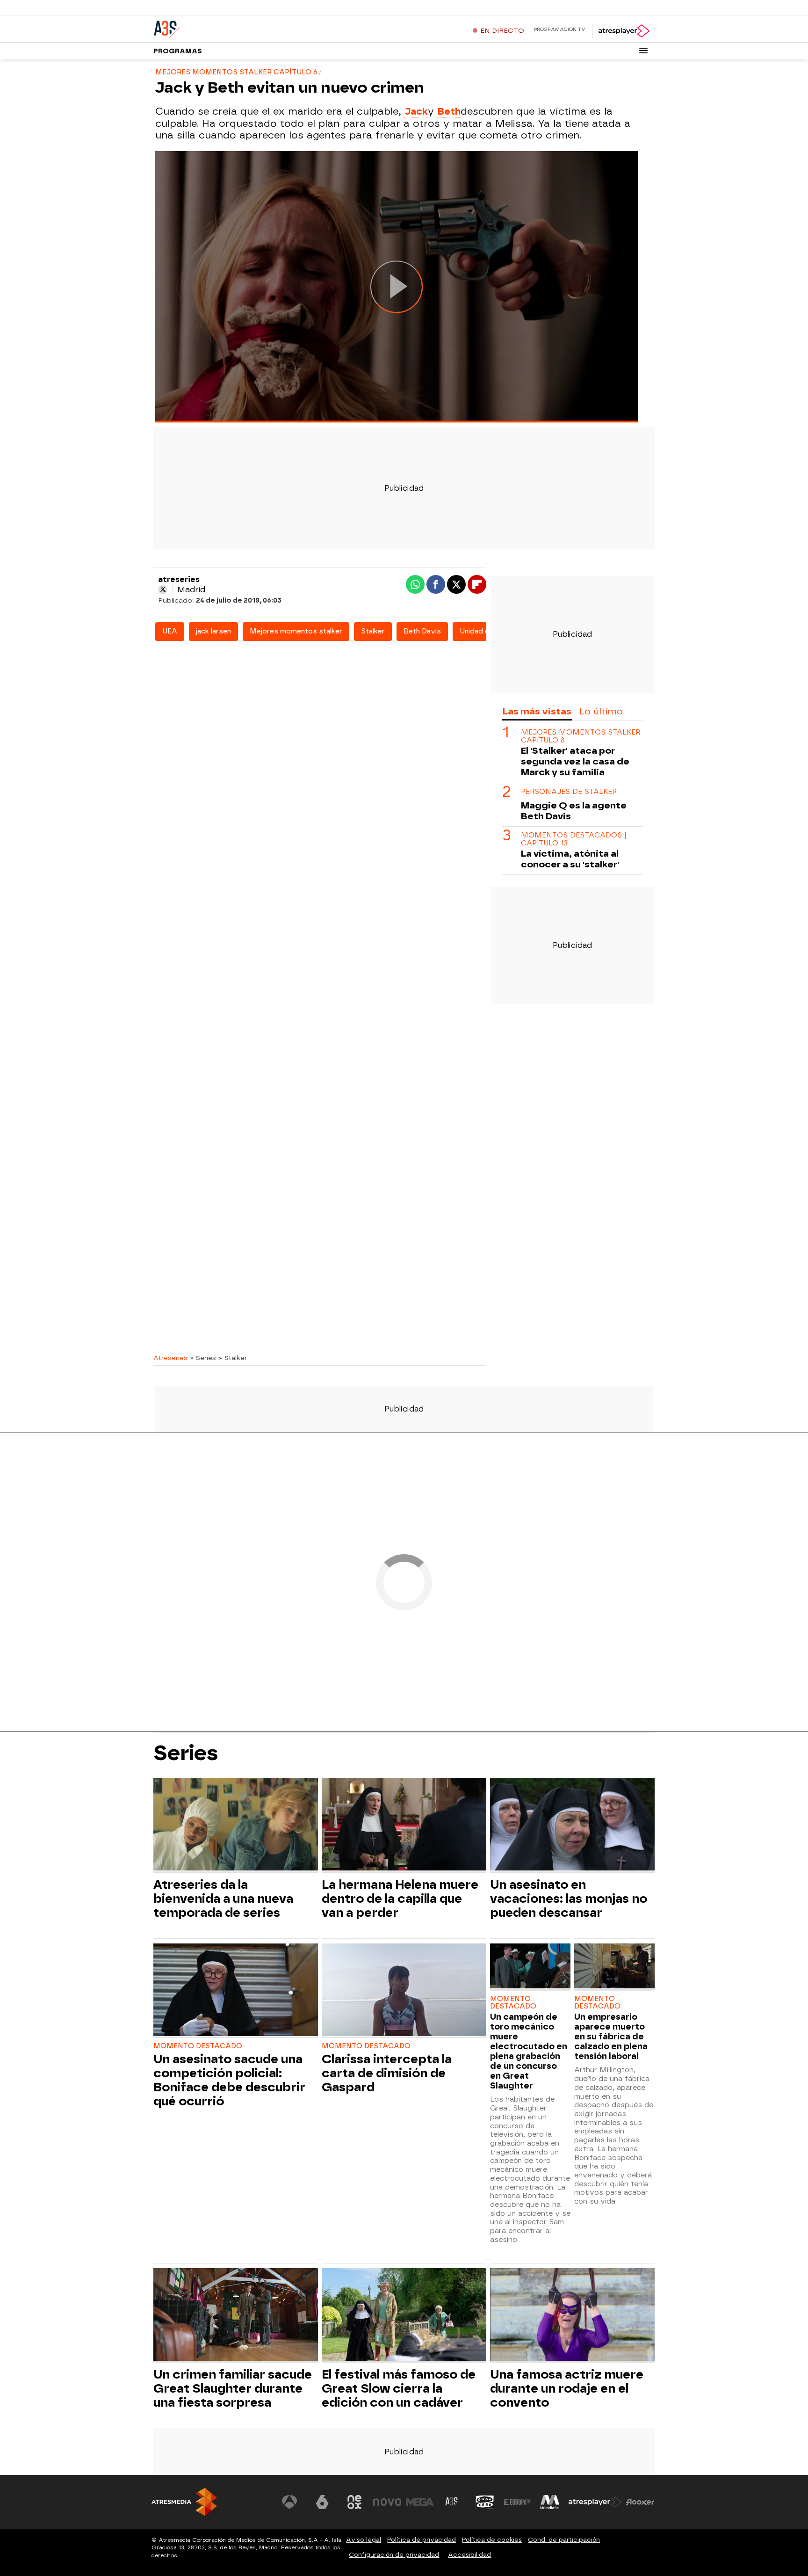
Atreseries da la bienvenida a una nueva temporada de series (223, 1899)
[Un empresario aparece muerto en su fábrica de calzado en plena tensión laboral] (614, 1967)
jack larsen (213, 631)
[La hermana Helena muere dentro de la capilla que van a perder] (404, 1825)
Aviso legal (364, 2540)
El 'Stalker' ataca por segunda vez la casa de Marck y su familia (575, 762)
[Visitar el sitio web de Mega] (420, 2502)
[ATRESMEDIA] (184, 2502)
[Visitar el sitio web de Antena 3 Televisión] (289, 2502)
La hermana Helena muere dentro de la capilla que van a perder (400, 1899)
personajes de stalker (569, 792)
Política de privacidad (422, 2540)
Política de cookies (492, 2540)
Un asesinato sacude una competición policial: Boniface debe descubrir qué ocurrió (229, 2080)
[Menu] (643, 51)
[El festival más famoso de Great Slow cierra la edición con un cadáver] (404, 2316)
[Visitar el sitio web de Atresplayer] (595, 2502)
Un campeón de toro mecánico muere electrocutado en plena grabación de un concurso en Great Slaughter (529, 2051)
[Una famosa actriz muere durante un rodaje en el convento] (572, 2316)
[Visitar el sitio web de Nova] (387, 2502)
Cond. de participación (564, 2540)
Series (186, 1753)
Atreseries (170, 1358)
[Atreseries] (212, 28)
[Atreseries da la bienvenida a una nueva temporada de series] (236, 1825)
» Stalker (233, 1358)
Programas (178, 51)
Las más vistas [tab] (537, 711)
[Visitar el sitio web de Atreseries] (452, 2502)
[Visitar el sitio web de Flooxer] (640, 2502)
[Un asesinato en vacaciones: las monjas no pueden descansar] (572, 1825)
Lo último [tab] (601, 711)
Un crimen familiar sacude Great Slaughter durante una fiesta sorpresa (233, 2388)
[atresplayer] (624, 31)
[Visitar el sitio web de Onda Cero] (485, 2502)
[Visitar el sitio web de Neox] (354, 2502)
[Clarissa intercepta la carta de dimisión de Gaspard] (404, 1991)
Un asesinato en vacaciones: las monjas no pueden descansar (569, 1899)
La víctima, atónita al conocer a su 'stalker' (570, 859)
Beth (449, 111)
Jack (416, 111)
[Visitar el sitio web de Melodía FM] (550, 2502)
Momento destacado (198, 2046)
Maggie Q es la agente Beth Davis (574, 811)
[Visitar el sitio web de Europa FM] (517, 2502)
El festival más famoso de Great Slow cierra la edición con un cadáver (399, 2388)
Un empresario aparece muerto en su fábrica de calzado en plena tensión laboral (611, 2036)
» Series (203, 1358)
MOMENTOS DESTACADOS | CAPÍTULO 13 (574, 839)
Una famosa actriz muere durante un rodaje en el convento (567, 2388)
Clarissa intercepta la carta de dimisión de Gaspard (387, 2073)
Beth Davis (422, 631)
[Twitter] (163, 589)
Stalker (373, 631)
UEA (170, 631)
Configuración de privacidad (394, 2555)
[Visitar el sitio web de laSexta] (322, 2502)
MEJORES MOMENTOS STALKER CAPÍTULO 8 (581, 736)
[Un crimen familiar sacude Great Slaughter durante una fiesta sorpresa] (236, 2316)
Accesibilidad (469, 2555)
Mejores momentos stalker (296, 631)
